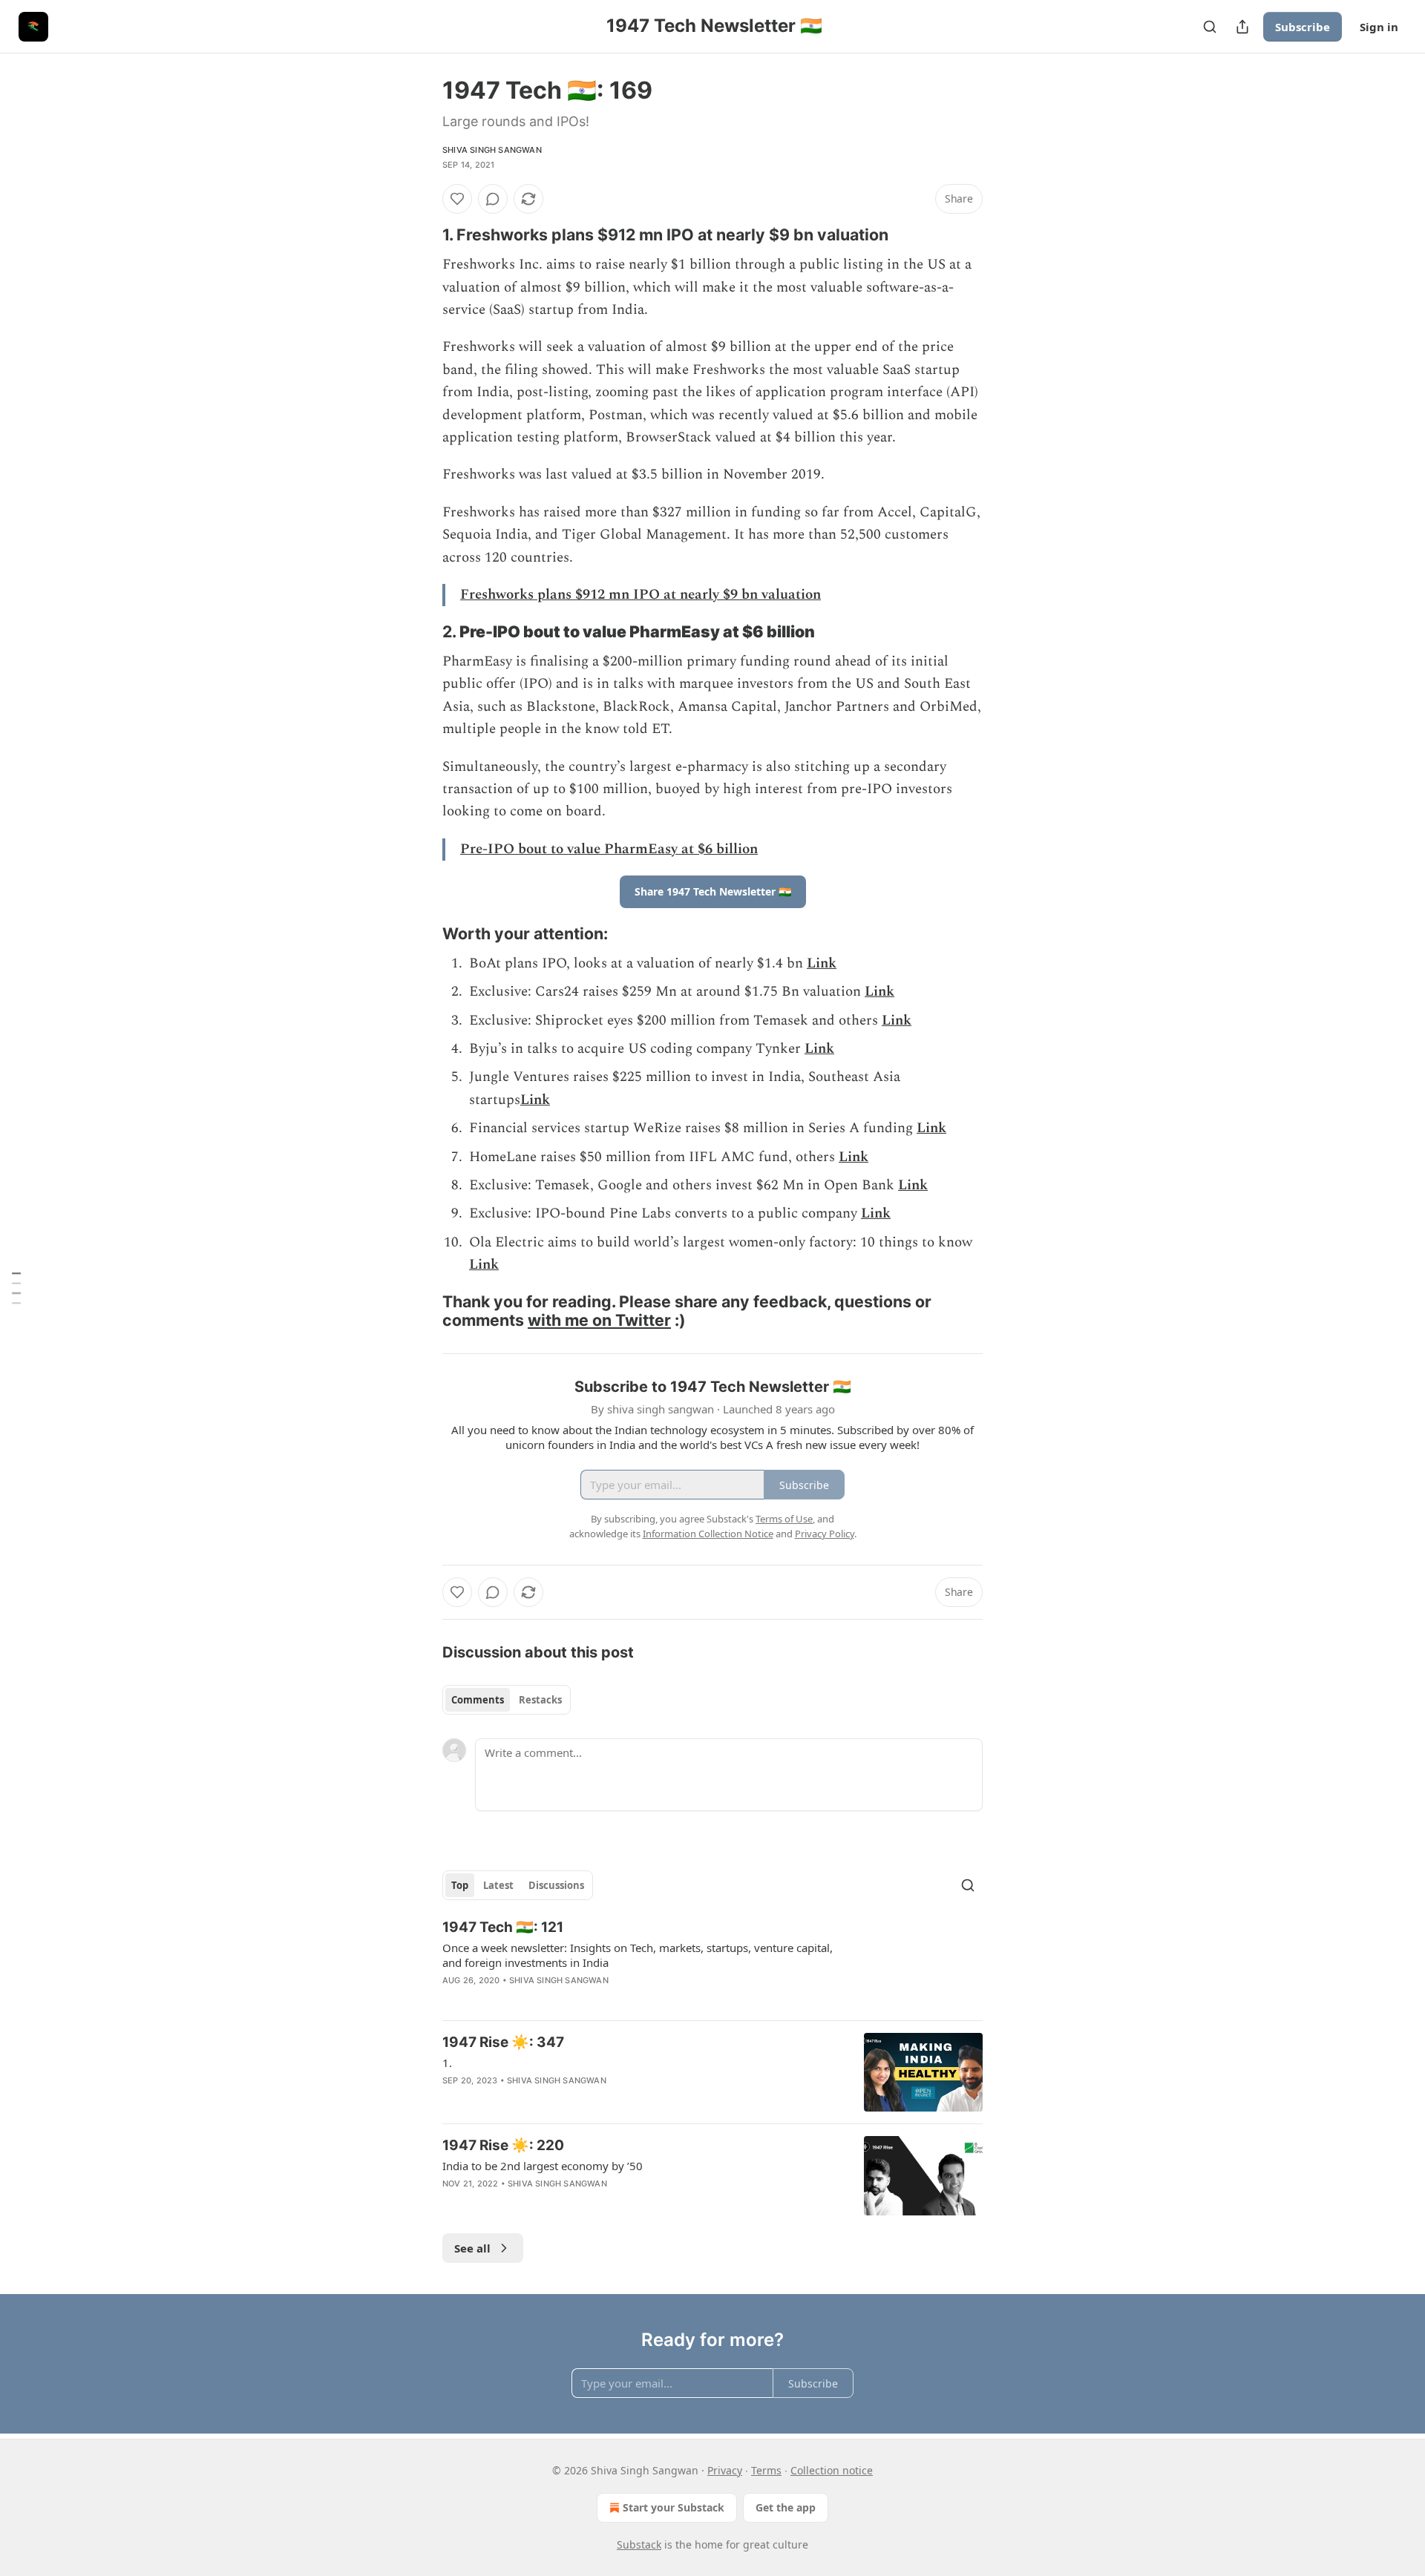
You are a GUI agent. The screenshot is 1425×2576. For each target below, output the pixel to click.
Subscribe (1303, 27)
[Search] (1210, 27)
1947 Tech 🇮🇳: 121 (503, 1927)
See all (472, 2248)
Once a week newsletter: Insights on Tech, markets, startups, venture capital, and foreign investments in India (638, 1955)
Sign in (1379, 27)
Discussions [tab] (556, 1885)
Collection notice (832, 2470)
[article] (712, 1963)
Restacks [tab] (540, 1700)
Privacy (725, 2470)
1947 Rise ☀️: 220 (503, 2145)
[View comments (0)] (493, 199)
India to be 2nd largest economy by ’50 (543, 2166)
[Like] (457, 199)
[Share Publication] (1242, 27)
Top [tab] (460, 1885)
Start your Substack (674, 2507)
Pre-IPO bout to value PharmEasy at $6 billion (609, 849)
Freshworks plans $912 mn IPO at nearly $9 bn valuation (641, 595)
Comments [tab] (478, 1700)
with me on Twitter (599, 1320)
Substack (639, 2544)
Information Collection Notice (708, 1534)
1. (447, 2063)
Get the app (786, 2507)
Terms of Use (784, 1519)
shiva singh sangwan (492, 150)
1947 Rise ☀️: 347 (503, 2042)
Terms (766, 2470)
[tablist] (507, 1700)
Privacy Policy (825, 1534)
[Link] (422, 234)
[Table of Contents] (16, 1288)
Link (822, 963)
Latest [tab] (498, 1885)
